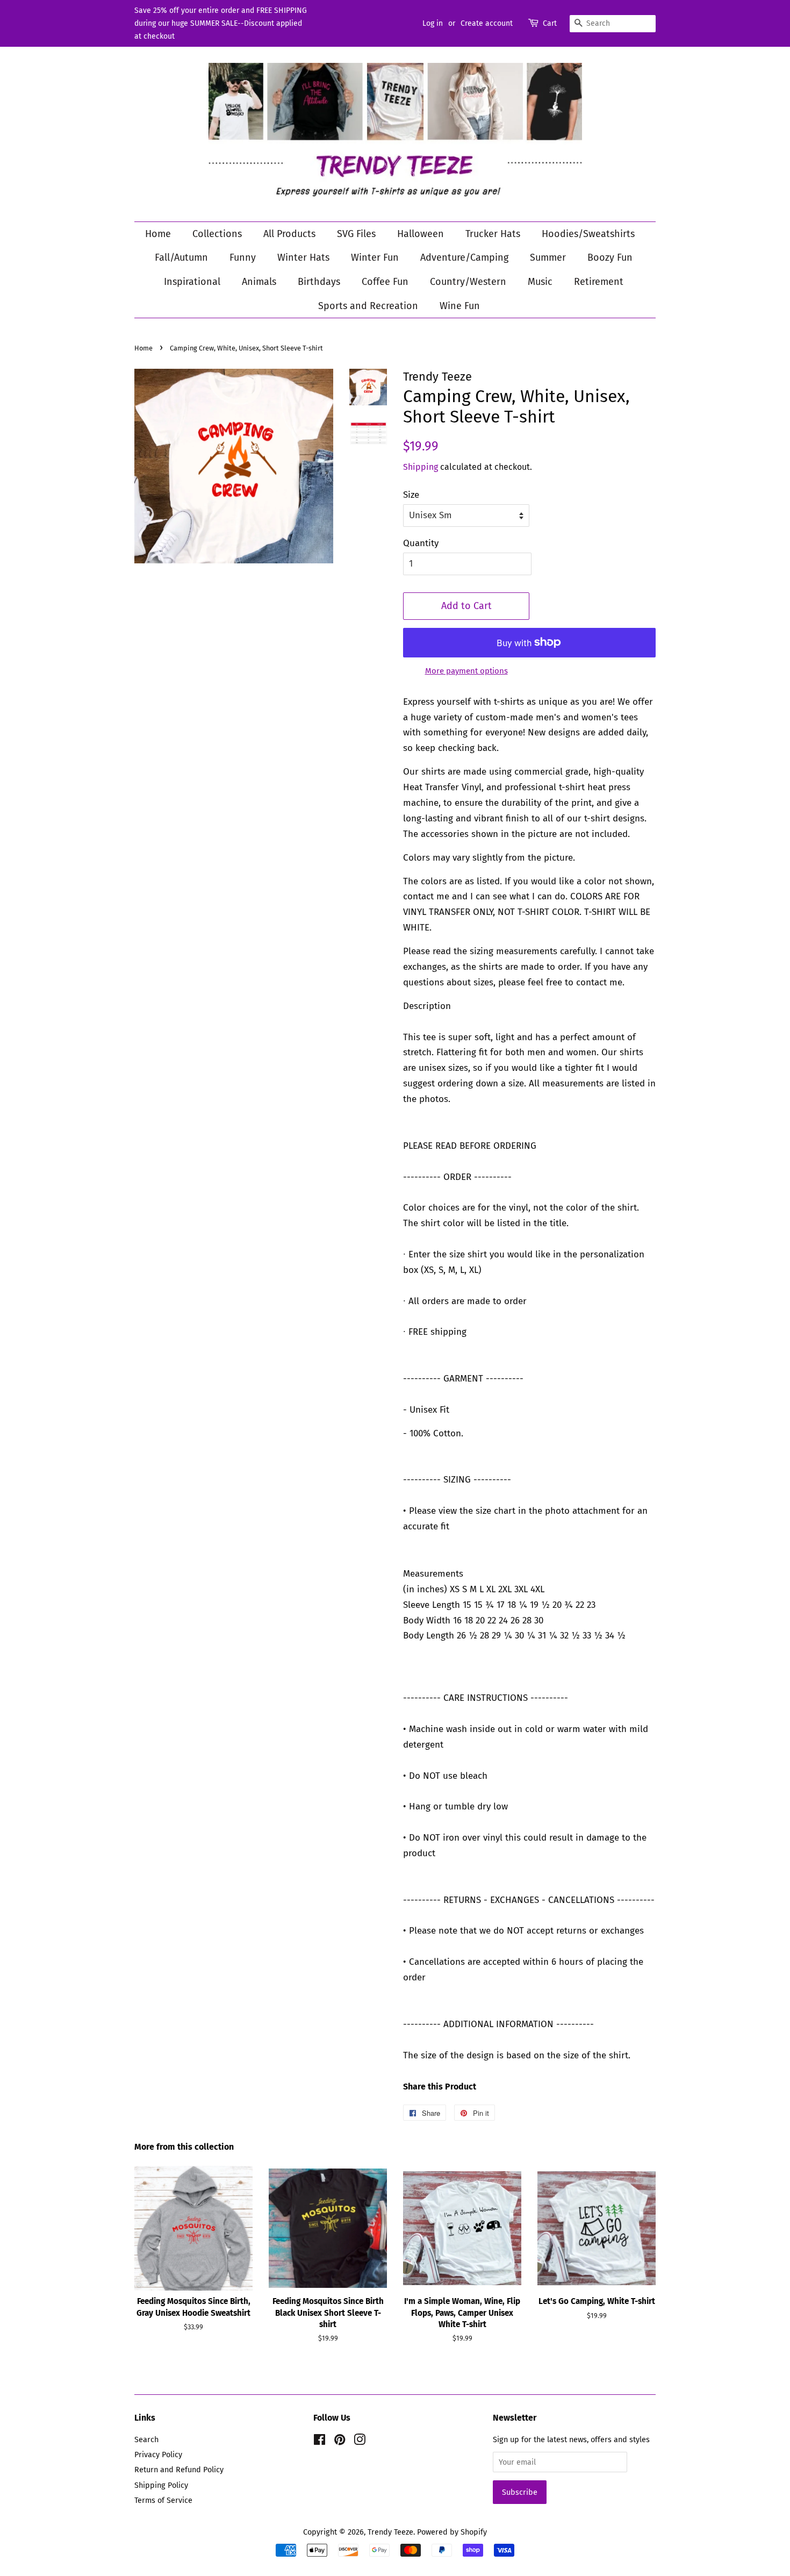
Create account (487, 23)
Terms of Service (163, 2500)
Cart (550, 23)
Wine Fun (460, 306)
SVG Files (356, 234)
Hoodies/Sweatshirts (588, 234)
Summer (548, 257)
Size (411, 495)
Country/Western (468, 282)
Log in (433, 23)
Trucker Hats (493, 234)
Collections (217, 234)
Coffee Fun (385, 282)
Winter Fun (375, 257)
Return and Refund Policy (179, 2470)
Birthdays (319, 282)
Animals (259, 282)
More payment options (466, 671)
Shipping (421, 467)
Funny (243, 257)
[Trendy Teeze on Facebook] (319, 2442)
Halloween (421, 234)
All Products (289, 234)
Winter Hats (303, 257)
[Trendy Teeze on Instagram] (360, 2442)
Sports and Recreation (368, 306)
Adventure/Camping (464, 257)
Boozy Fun (610, 257)
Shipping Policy (161, 2485)
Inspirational (192, 282)
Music (540, 282)
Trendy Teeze (390, 2532)
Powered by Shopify (452, 2532)
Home (158, 234)
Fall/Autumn (181, 257)
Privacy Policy (158, 2455)
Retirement (599, 282)
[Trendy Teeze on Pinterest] (340, 2442)
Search (146, 2439)
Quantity (421, 543)
